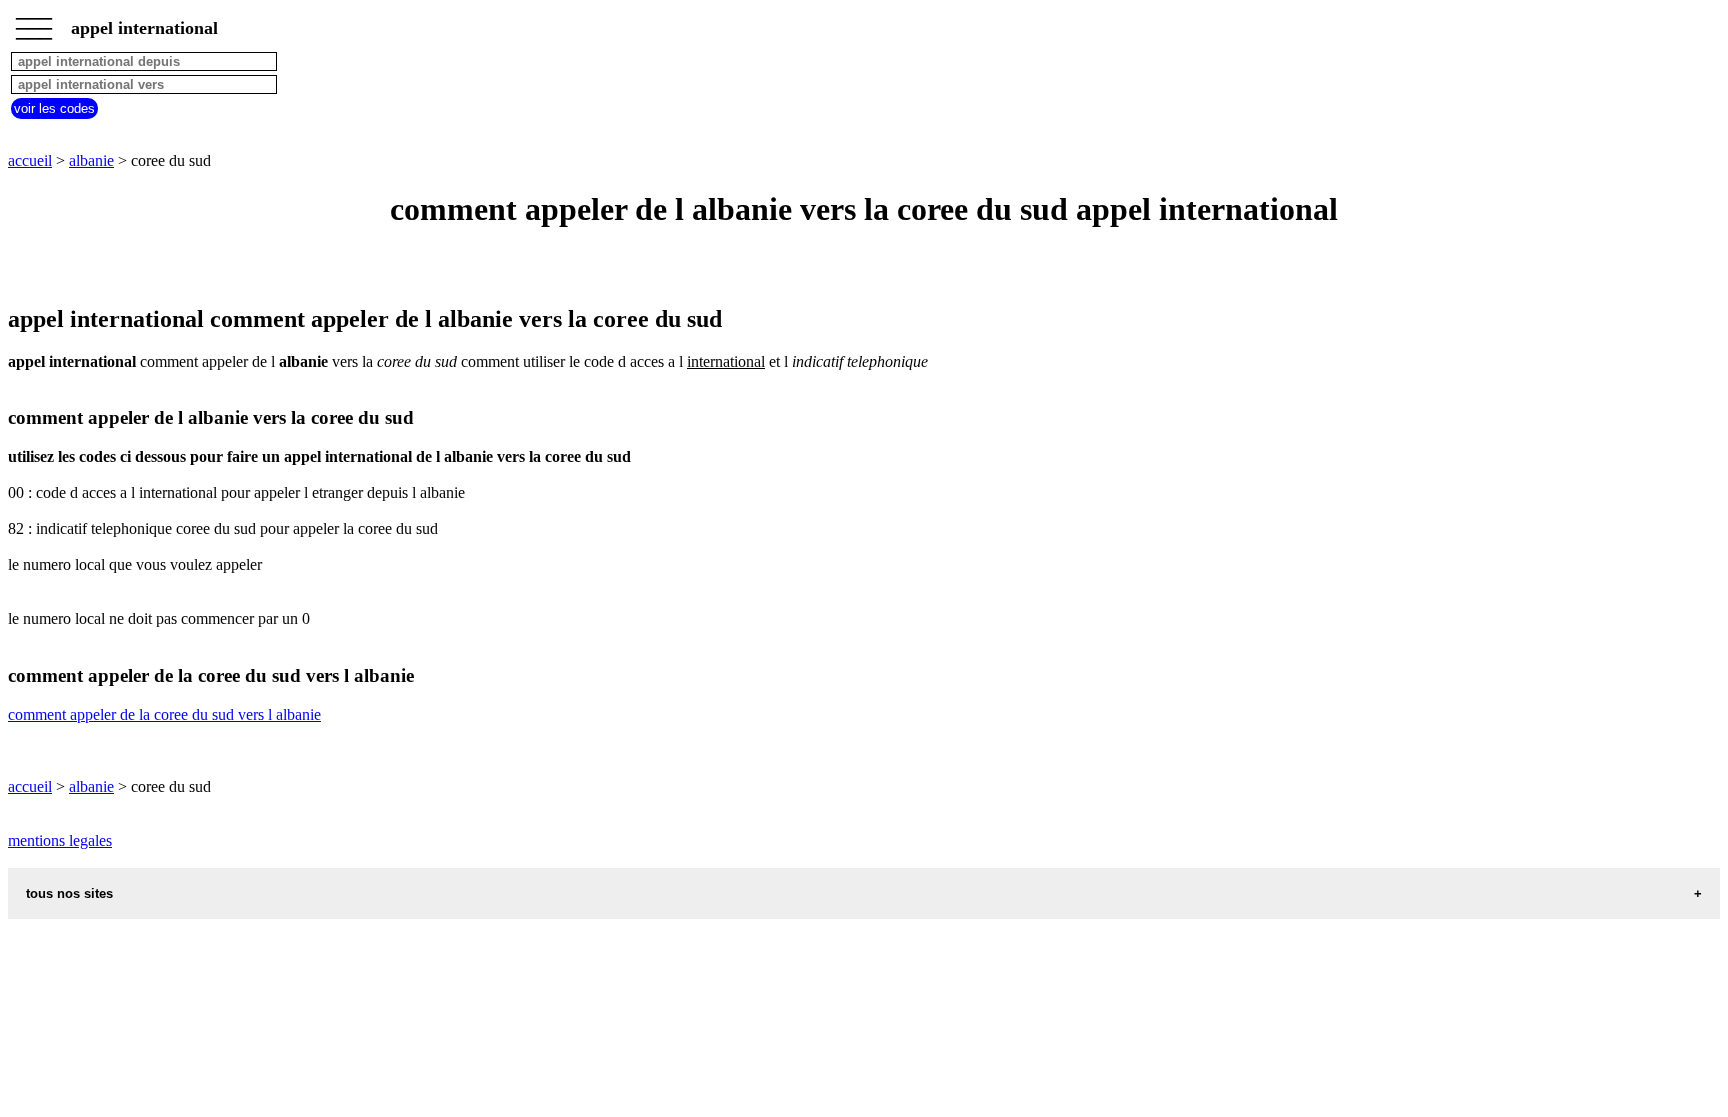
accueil (30, 160)
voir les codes (54, 108)
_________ (34, 22)
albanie (91, 160)
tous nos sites (69, 893)
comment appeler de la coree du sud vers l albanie (164, 714)
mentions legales (60, 840)
